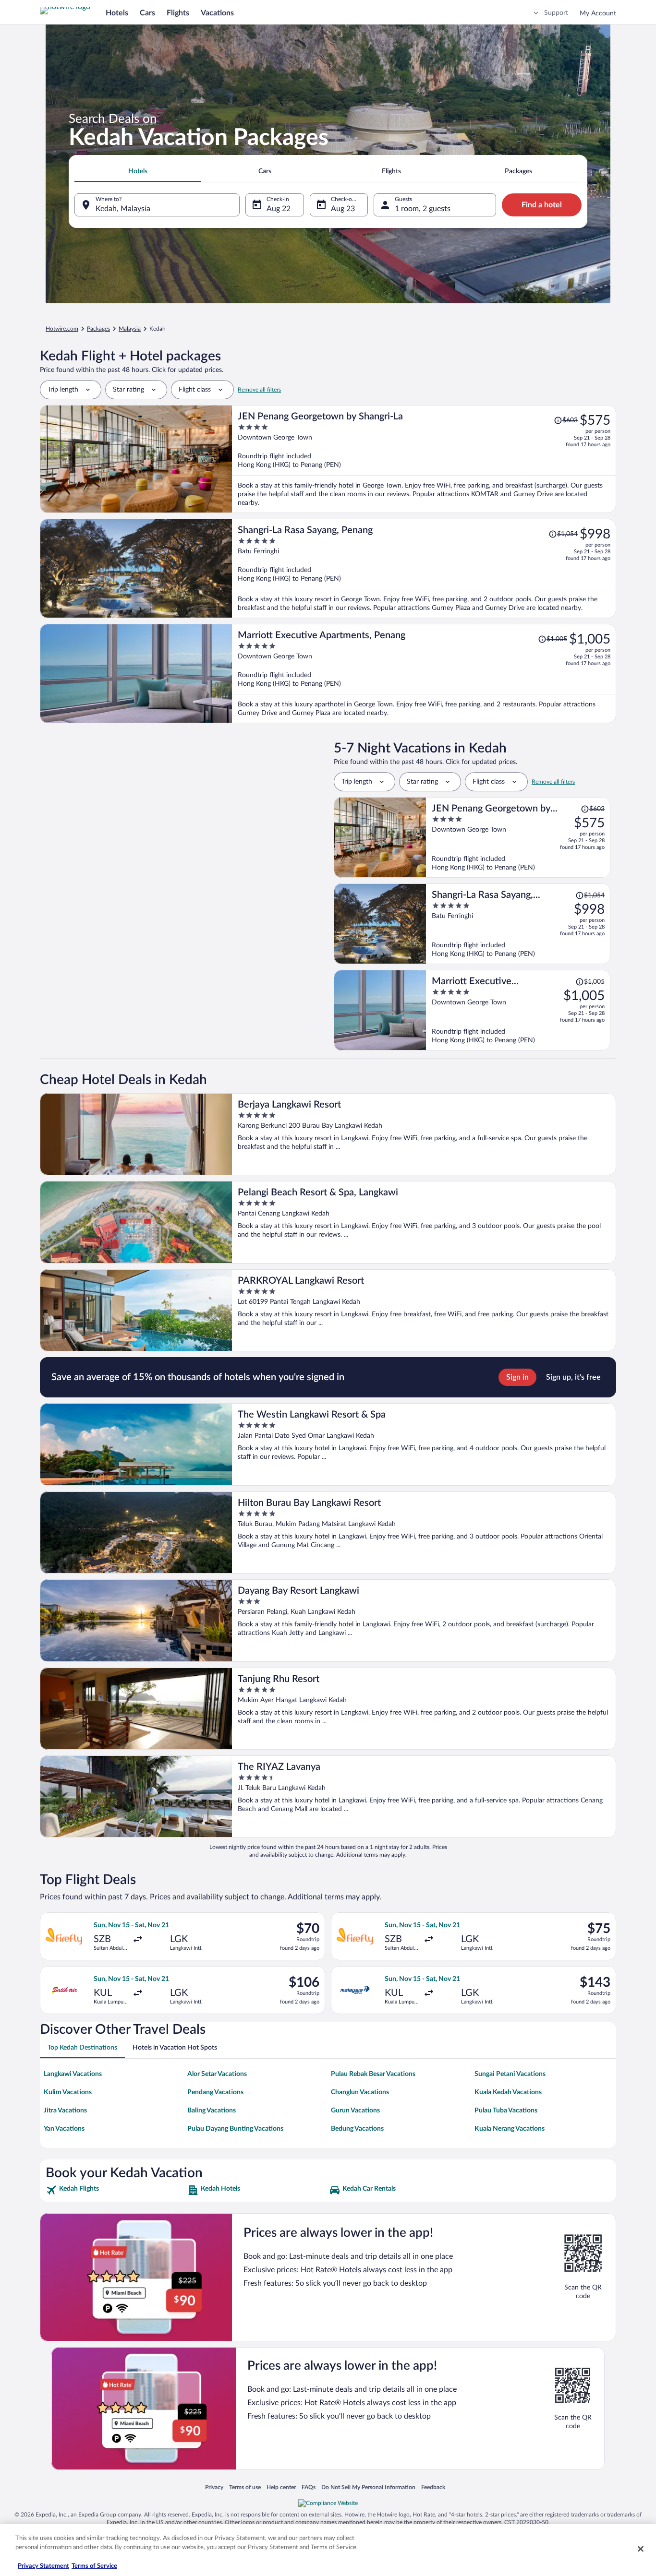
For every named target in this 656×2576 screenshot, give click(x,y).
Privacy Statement (43, 2566)
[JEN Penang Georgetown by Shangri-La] (424, 459)
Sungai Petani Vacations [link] (510, 2074)
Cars (147, 13)
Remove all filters (259, 390)
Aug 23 (343, 209)
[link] (115, 2190)
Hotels (117, 13)
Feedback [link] (433, 2487)
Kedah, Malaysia (123, 209)
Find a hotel (542, 205)
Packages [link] (98, 329)
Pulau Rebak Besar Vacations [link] (373, 2074)
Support (556, 13)
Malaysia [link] (130, 329)
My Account (598, 13)
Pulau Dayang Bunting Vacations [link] (235, 2129)
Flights (178, 13)
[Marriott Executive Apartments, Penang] (424, 674)
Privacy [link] (214, 2487)
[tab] (138, 171)
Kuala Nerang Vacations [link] (510, 2129)
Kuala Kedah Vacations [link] (508, 2092)
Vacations (217, 13)
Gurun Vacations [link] (355, 2111)
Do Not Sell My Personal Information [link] (368, 2487)
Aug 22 (279, 209)
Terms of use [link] (245, 2487)
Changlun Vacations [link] (360, 2092)
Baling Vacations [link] (212, 2111)
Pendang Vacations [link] (215, 2092)
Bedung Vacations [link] (357, 2129)
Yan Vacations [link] (64, 2129)
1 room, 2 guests (423, 209)
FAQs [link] (309, 2487)
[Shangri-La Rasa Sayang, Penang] (424, 568)
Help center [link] (281, 2487)
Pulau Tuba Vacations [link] (506, 2111)
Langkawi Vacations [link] (73, 2074)
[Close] (641, 2549)
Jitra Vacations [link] (65, 2111)
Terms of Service (94, 2566)
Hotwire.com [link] (62, 329)
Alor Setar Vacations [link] (217, 2074)
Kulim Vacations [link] (68, 2092)
